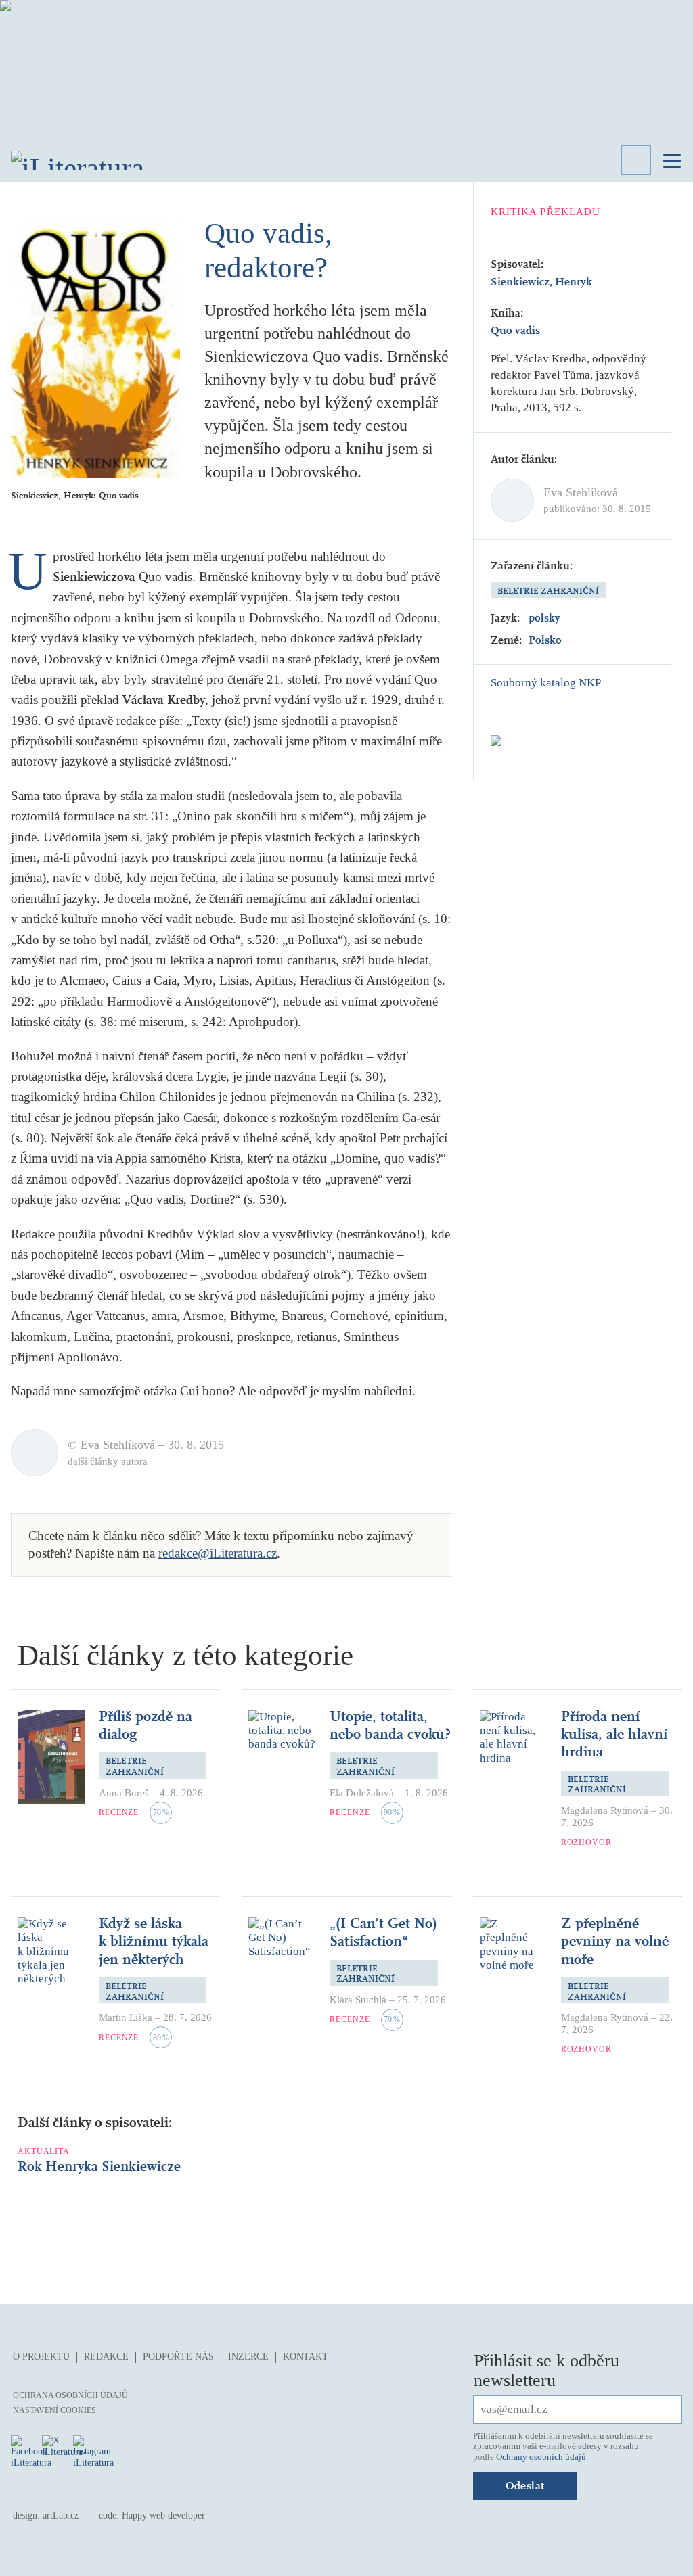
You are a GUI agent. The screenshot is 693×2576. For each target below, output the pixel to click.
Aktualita (44, 2151)
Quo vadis (515, 330)
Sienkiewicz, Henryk (541, 282)
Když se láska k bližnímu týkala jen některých (154, 1941)
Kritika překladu (546, 212)
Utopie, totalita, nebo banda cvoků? (390, 1725)
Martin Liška (126, 2017)
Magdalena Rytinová (605, 1810)
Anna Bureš (124, 1793)
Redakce (106, 2357)
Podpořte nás (178, 2357)
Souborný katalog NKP (546, 683)
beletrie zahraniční (548, 591)
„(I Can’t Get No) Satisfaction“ (383, 1932)
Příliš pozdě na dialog (146, 1725)
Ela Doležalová (362, 1793)
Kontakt (306, 2357)
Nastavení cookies (54, 2410)
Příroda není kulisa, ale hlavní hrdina (614, 1734)
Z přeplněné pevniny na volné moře (615, 1941)
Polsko (545, 640)
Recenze (119, 1812)
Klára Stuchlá (358, 2000)
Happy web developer (163, 2515)
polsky (544, 618)
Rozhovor (586, 1842)
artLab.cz (61, 2515)
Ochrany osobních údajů (541, 2457)
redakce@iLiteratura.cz (218, 1553)
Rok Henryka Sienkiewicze (99, 2167)
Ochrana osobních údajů (70, 2395)
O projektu (41, 2357)
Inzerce (248, 2357)
